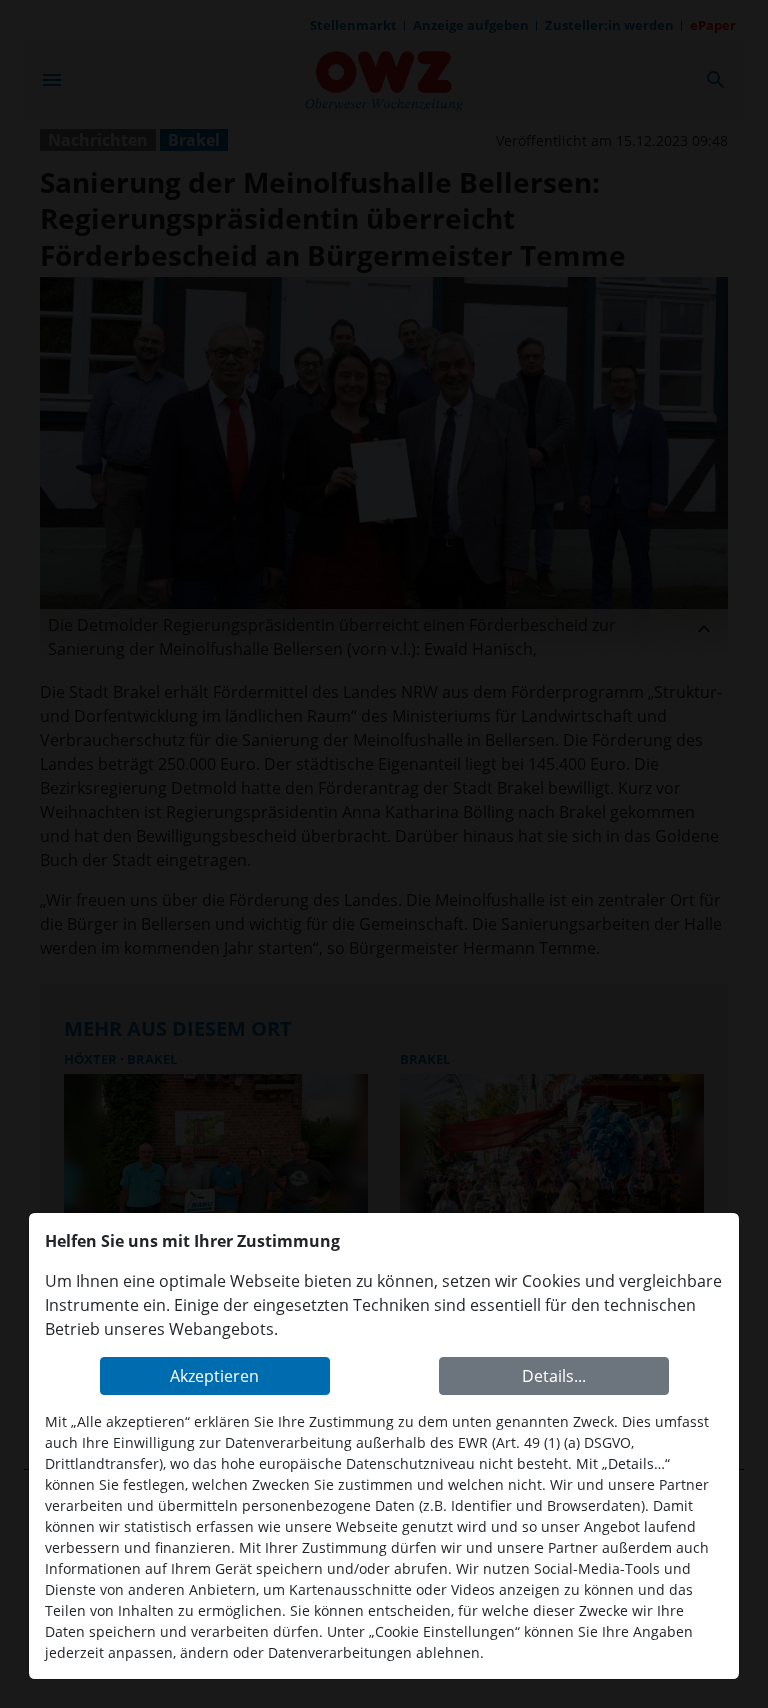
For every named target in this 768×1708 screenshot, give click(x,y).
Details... (554, 1376)
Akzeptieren (214, 1376)
